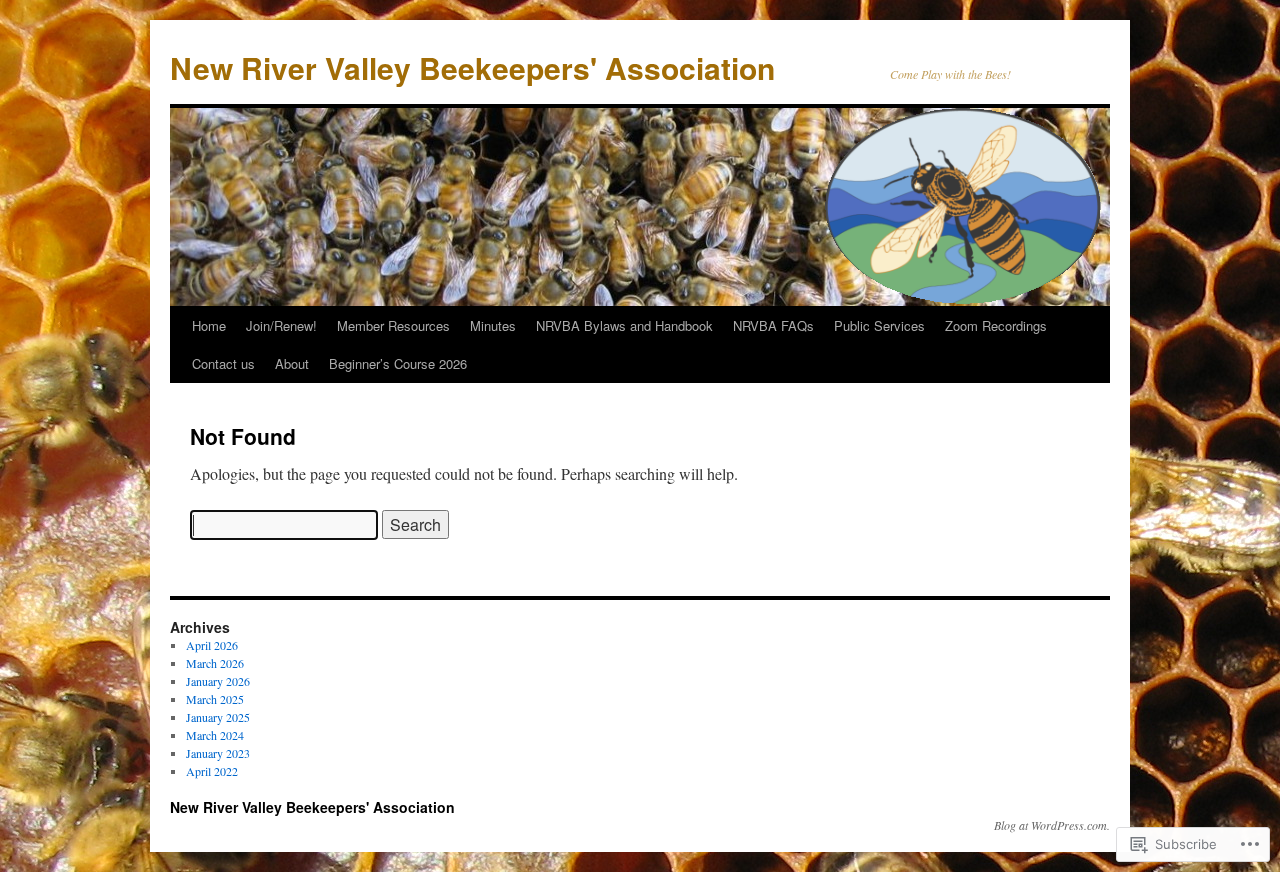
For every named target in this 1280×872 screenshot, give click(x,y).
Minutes (493, 325)
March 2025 (215, 699)
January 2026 (218, 681)
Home (209, 325)
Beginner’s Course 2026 (398, 363)
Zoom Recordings (996, 325)
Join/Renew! (281, 325)
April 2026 (212, 645)
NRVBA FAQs (773, 325)
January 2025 (218, 717)
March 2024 (215, 735)
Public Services (879, 325)
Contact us (223, 363)
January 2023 (218, 753)
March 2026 (215, 663)
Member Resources (393, 325)
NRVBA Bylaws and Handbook (624, 325)
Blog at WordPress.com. (1052, 825)
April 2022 (212, 771)
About (292, 363)
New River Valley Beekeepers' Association (472, 67)
